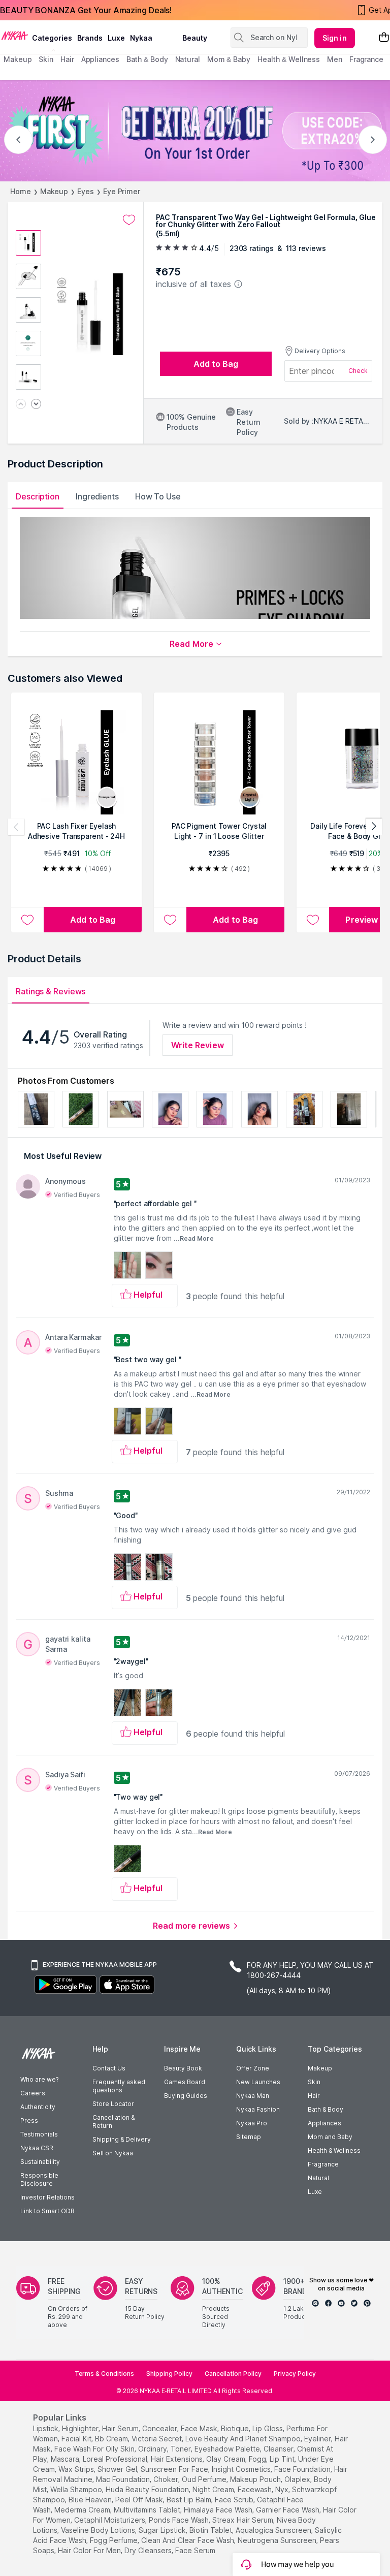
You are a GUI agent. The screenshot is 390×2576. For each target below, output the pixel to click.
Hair (314, 2096)
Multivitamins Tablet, (148, 2510)
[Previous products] (16, 827)
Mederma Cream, (83, 2510)
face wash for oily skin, (95, 2449)
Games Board (185, 2082)
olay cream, (226, 2459)
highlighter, (81, 2428)
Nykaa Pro (252, 2123)
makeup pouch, (256, 2479)
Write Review (198, 1045)
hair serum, (121, 2428)
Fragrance (323, 2164)
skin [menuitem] (46, 59)
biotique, (236, 2428)
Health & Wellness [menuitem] (289, 59)
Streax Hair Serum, (243, 2520)
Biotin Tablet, (212, 2530)
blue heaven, (91, 2500)
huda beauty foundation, (148, 2489)
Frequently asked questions (119, 2086)
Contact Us (109, 2068)
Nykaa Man (253, 2096)
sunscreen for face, (175, 2469)
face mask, (200, 2428)
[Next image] (36, 405)
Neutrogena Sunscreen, (278, 2540)
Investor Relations (47, 2197)
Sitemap (249, 2137)
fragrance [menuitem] (366, 59)
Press (29, 2121)
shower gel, (118, 2469)
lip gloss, (268, 2428)
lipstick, (46, 2428)
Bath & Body (326, 2109)
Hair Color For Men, (90, 2550)
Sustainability (40, 2162)
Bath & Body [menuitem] (147, 59)
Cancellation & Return (113, 2122)
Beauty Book (183, 2068)
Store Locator (113, 2104)
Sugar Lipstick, (163, 2530)
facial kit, (77, 2439)
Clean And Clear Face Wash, (188, 2540)
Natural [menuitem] (188, 59)
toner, (182, 2449)
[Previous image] (21, 405)
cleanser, (279, 2449)
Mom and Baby (330, 2137)
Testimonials (39, 2134)
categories (52, 38)
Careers (33, 2093)
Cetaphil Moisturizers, (110, 2520)
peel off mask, (140, 2500)
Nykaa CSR (37, 2148)
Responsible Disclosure (39, 2179)
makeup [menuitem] (18, 59)
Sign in (335, 38)
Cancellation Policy (233, 2374)
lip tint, (283, 2459)
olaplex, (298, 2479)
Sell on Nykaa (113, 2153)
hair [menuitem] (67, 59)
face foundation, (303, 2469)
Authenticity (38, 2107)
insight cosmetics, (242, 2469)
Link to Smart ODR (47, 2211)
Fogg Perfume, (115, 2540)
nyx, (283, 2489)
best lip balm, (190, 2500)
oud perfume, (205, 2479)
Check (358, 371)
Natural (318, 2178)
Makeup (54, 191)
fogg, (258, 2459)
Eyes (86, 191)
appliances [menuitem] (100, 59)
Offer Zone (253, 2068)
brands (90, 38)
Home (21, 191)
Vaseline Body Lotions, (99, 2530)
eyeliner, (318, 2439)
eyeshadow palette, (228, 2449)
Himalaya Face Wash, (219, 2510)
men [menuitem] (335, 59)
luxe (116, 38)
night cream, (214, 2489)
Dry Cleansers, (149, 2550)
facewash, (255, 2489)
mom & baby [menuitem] (229, 59)
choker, (167, 2479)
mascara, (66, 2459)
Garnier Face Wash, (288, 2510)
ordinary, (153, 2449)
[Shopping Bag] (384, 38)
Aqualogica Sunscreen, (274, 2530)
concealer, (160, 2428)
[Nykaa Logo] (15, 35)
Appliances (324, 2123)
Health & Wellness (334, 2150)
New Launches (258, 2082)
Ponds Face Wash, (180, 2520)
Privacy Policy (295, 2374)
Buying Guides (186, 2096)
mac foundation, (124, 2479)
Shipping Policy (169, 2374)
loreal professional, (116, 2459)
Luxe (315, 2192)
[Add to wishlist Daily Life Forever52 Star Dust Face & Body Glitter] (313, 920)
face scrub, (235, 2500)
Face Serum (195, 2550)
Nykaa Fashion (258, 2109)
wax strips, (77, 2469)
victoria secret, (157, 2439)
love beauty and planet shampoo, (244, 2439)
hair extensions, (177, 2459)
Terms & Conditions (104, 2374)
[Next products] (374, 827)
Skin (314, 2082)
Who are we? (39, 2079)
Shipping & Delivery (122, 2139)
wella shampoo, (77, 2489)
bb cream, (112, 2439)
